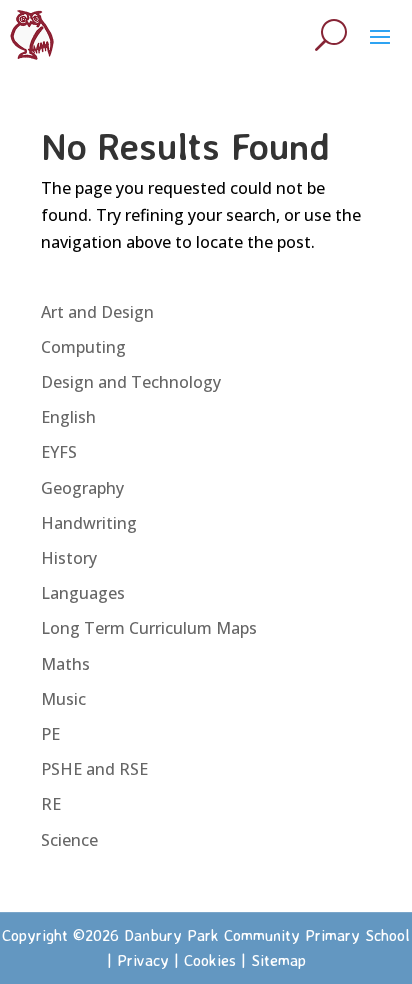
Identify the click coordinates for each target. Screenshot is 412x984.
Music (63, 699)
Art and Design (97, 312)
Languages (83, 593)
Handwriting (89, 523)
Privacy (143, 960)
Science (69, 840)
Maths (65, 664)
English (68, 417)
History (69, 558)
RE (51, 804)
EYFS (59, 452)
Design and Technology (131, 382)
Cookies (210, 960)
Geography (82, 488)
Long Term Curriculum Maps (149, 628)
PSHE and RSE (94, 769)
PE (50, 734)
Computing (83, 347)
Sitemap (278, 960)
